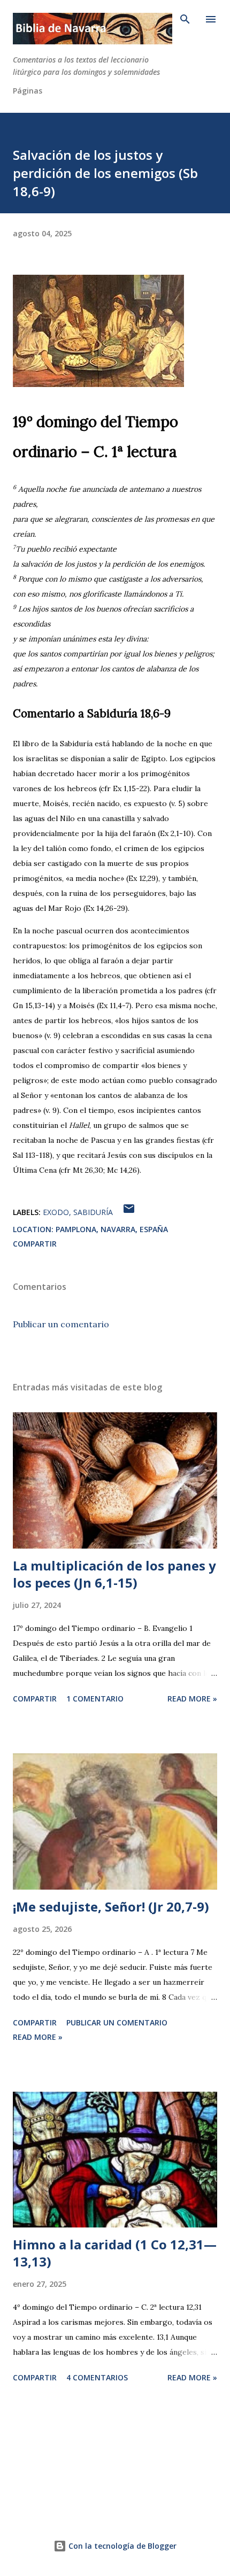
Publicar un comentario (61, 1324)
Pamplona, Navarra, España (112, 1229)
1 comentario (95, 1699)
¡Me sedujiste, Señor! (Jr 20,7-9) (111, 1906)
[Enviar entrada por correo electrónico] (129, 1212)
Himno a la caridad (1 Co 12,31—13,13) (115, 2253)
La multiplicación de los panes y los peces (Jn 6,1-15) (114, 1574)
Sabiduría (93, 1212)
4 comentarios (97, 2377)
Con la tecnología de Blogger (121, 2546)
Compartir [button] (35, 1244)
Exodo (56, 1212)
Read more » (192, 1699)
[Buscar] (185, 19)
